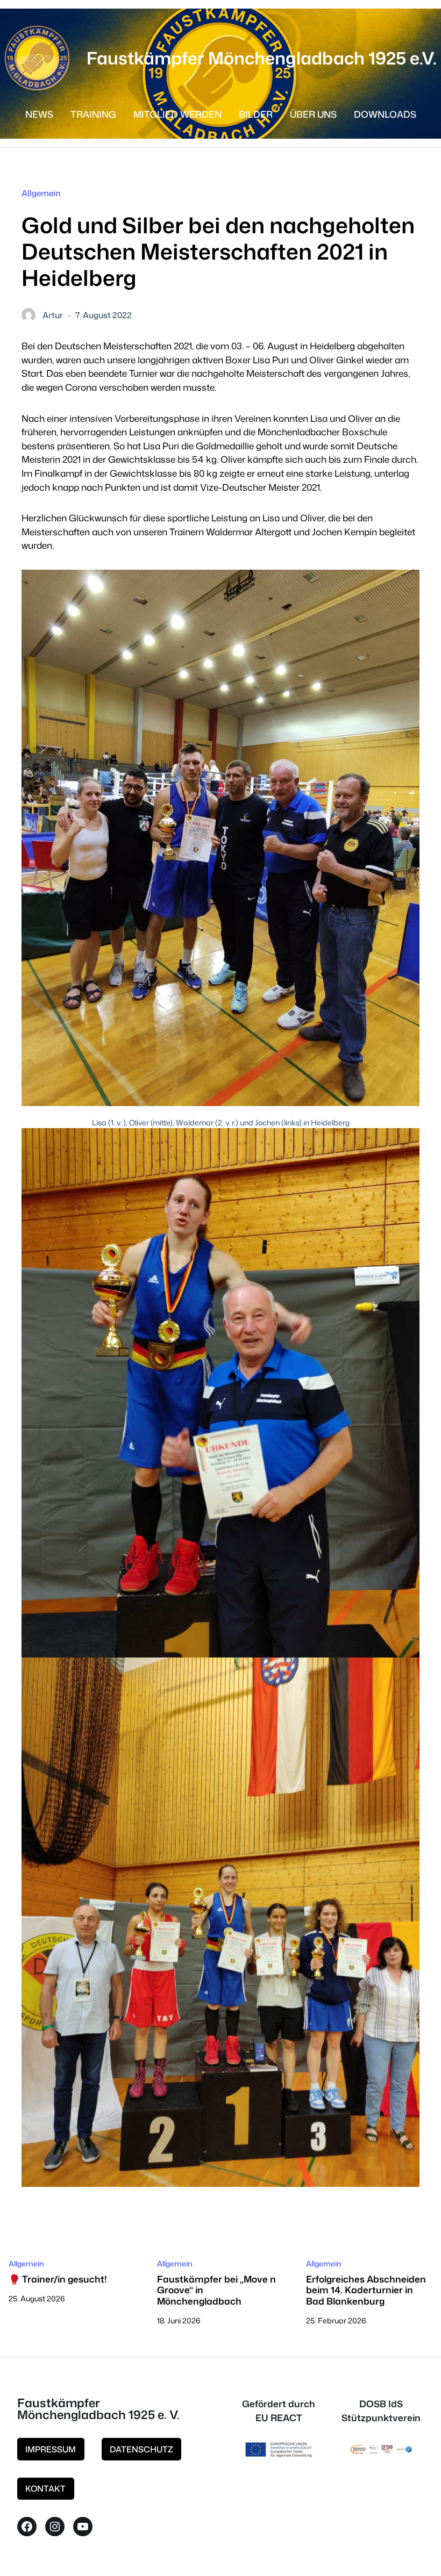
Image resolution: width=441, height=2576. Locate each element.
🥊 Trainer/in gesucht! (58, 2279)
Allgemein (41, 193)
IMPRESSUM (51, 2449)
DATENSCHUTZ (141, 2449)
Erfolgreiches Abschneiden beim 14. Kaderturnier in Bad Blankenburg (366, 2290)
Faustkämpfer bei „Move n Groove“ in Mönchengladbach (216, 2290)
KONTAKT (45, 2488)
